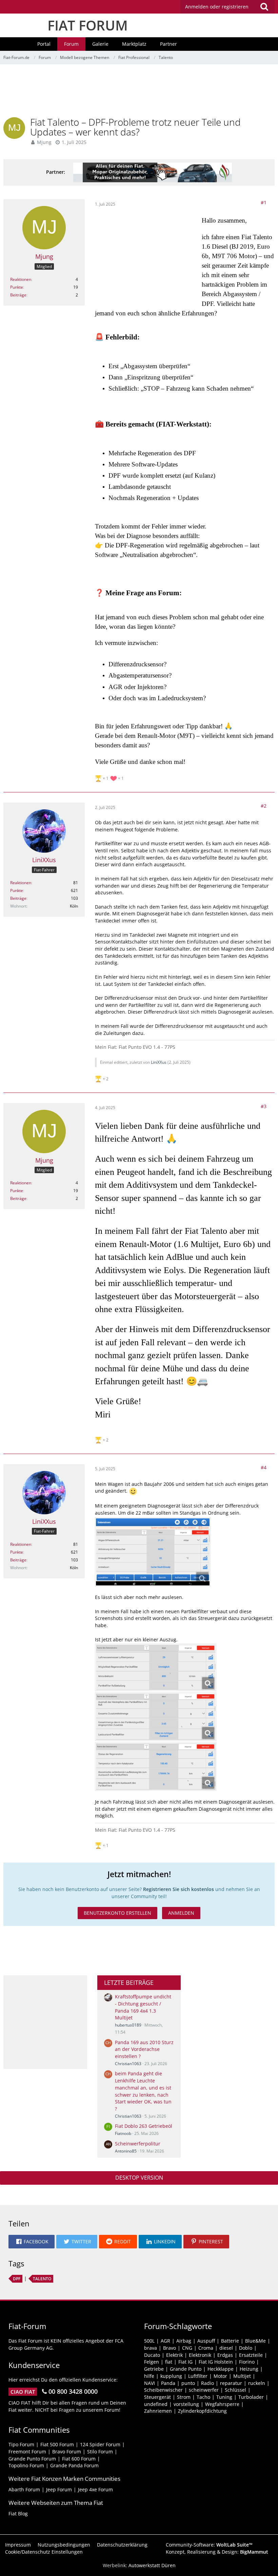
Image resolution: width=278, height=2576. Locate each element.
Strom (184, 2397)
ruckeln (257, 2383)
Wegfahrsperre (222, 2404)
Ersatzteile (251, 2355)
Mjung (44, 142)
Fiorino (247, 2362)
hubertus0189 (128, 2025)
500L (149, 2341)
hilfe (149, 2376)
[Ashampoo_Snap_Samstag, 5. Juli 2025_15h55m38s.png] (153, 1552)
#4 (264, 1467)
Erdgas (225, 2355)
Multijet (242, 2376)
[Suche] (264, 7)
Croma (206, 2348)
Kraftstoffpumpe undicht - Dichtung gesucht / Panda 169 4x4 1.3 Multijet (143, 2007)
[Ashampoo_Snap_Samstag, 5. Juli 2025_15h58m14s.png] (156, 1667)
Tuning (224, 2397)
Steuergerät (157, 2397)
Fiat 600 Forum (79, 2459)
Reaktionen (21, 279)
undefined (156, 2404)
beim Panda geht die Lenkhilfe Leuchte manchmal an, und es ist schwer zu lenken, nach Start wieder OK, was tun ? (143, 2091)
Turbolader (251, 2397)
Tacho (203, 2397)
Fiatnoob (123, 2133)
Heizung (249, 2369)
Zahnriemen (158, 2411)
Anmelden (181, 1913)
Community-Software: (209, 2545)
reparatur (231, 2383)
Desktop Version (139, 2178)
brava (151, 2348)
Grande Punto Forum (32, 2459)
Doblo (246, 2348)
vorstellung (186, 2404)
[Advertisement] (139, 93)
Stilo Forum (100, 2452)
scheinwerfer (204, 2390)
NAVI (150, 2383)
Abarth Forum (24, 2489)
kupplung (171, 2376)
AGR (165, 2341)
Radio (207, 2383)
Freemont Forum (27, 2452)
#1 (264, 202)
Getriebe (154, 2369)
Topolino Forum (26, 2465)
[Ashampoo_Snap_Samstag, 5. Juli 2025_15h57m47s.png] (156, 1717)
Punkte (17, 287)
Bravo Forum (67, 2452)
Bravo (170, 2348)
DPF (17, 2279)
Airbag (184, 2341)
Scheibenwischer (163, 2390)
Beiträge (18, 295)
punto (188, 2383)
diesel (226, 2348)
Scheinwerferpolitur (138, 2144)
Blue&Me (255, 2341)
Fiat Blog (18, 2513)
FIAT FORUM (88, 25)
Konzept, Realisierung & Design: (217, 2552)
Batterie (230, 2341)
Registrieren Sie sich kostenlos (178, 1889)
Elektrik (174, 2355)
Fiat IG (185, 2362)
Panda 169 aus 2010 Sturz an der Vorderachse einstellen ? (144, 2049)
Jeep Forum (59, 2489)
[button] (227, 7)
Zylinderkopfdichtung (202, 2411)
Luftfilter (198, 2376)
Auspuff (206, 2341)
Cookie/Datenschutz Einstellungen (44, 2552)
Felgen (152, 2362)
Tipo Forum (21, 2444)
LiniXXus (159, 1062)
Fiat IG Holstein (216, 2362)
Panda (168, 2383)
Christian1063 (128, 2064)
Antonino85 (126, 2151)
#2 (264, 806)
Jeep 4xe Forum (95, 2489)
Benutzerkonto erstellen (117, 1913)
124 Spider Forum (100, 2444)
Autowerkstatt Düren (152, 2565)
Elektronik (200, 2355)
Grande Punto (186, 2369)
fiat (169, 2362)
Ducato (152, 2355)
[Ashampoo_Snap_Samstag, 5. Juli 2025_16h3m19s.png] (156, 1767)
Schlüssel (235, 2390)
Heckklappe (221, 2369)
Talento (42, 2279)
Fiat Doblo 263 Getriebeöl (144, 2126)
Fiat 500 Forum (57, 2444)
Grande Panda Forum (74, 2465)
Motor (220, 2376)
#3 (264, 1106)
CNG (187, 2348)
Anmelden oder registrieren (217, 7)
